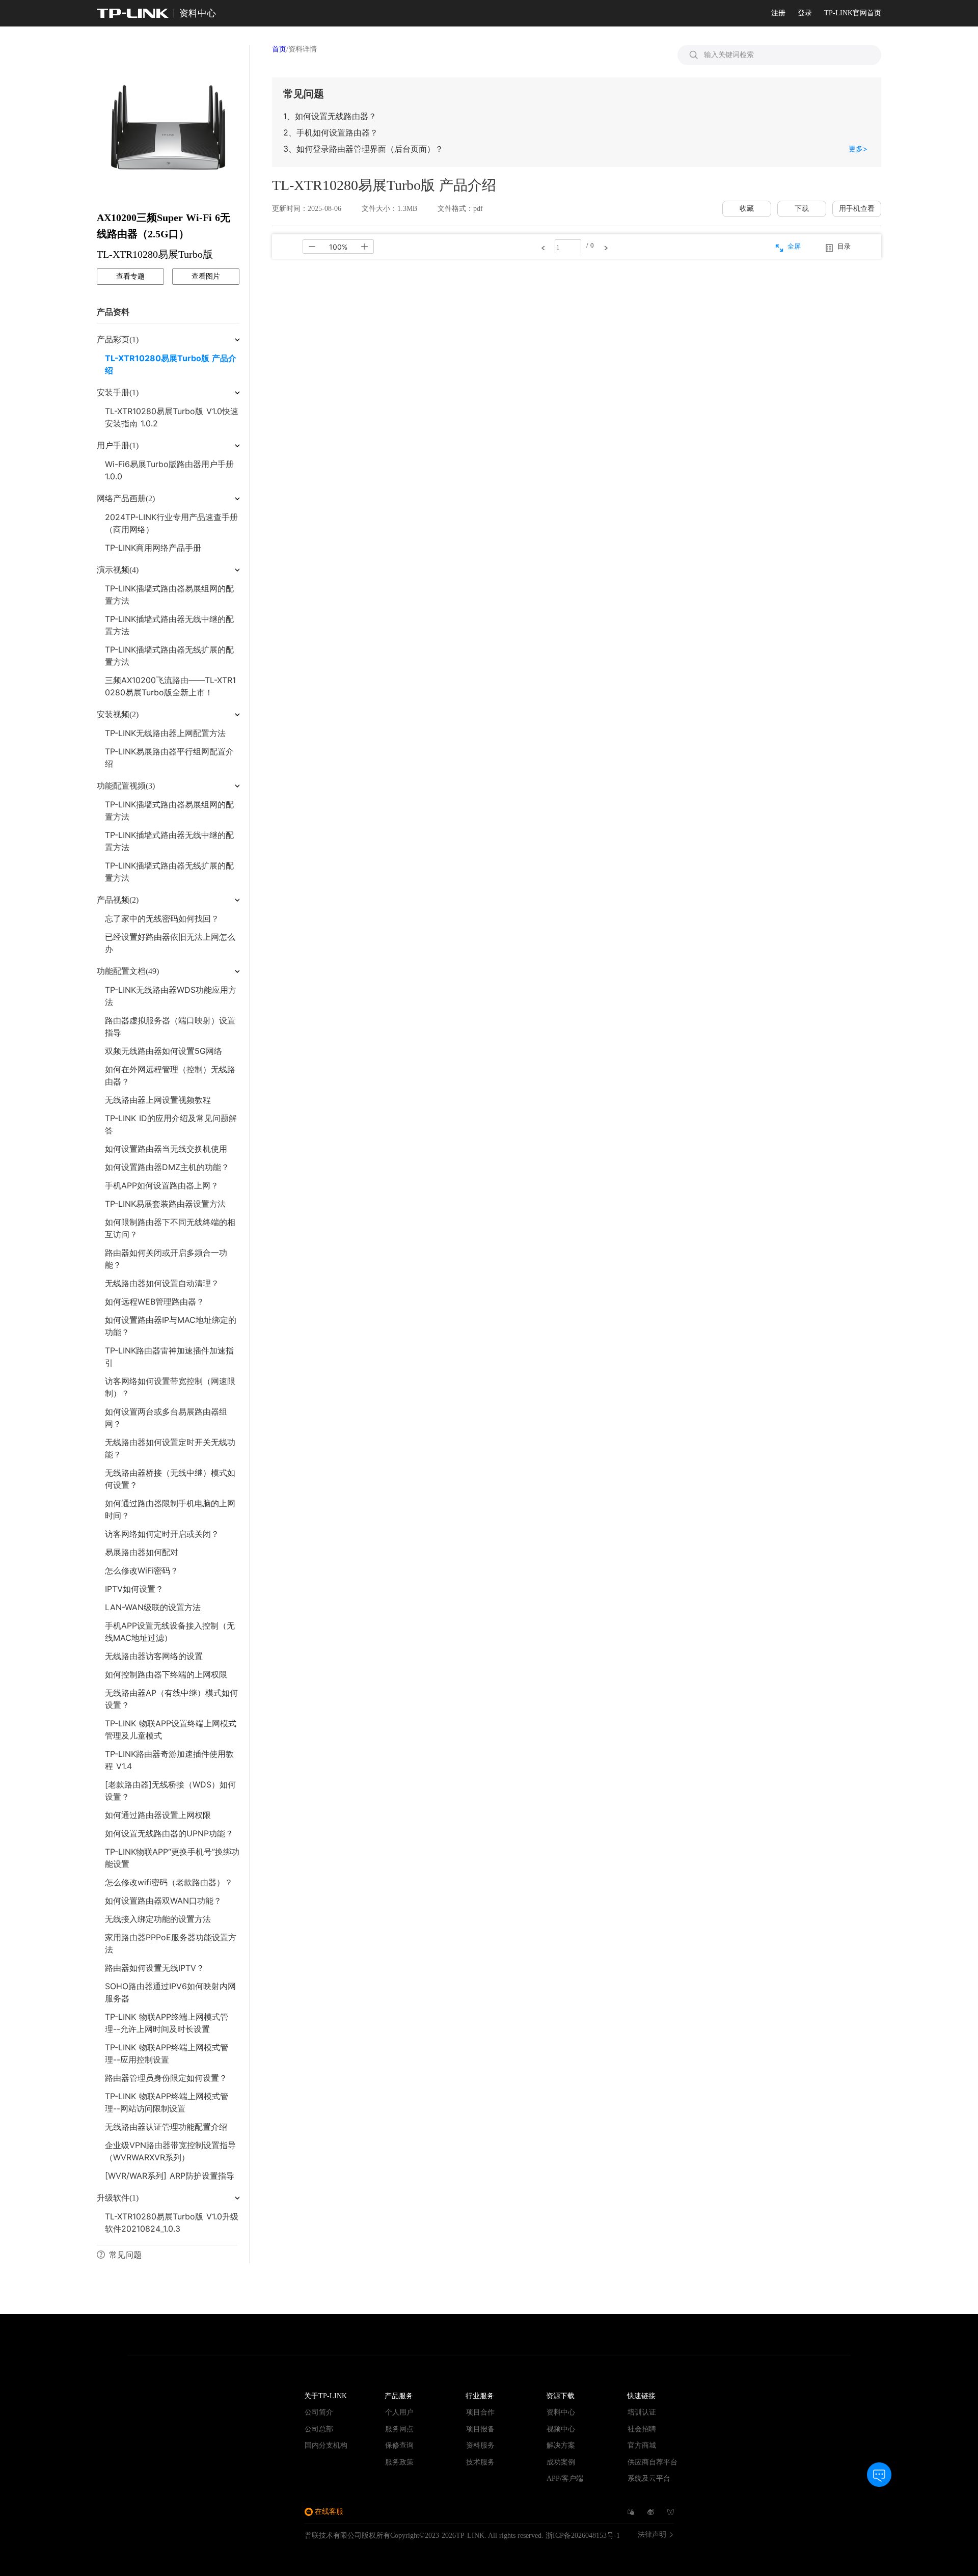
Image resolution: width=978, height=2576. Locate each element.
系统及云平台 (649, 2478)
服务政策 (399, 2462)
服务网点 (399, 2429)
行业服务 (480, 2396)
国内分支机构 (326, 2445)
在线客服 (329, 2512)
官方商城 (642, 2445)
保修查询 (399, 2445)
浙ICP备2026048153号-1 (583, 2536)
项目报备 (480, 2429)
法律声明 (652, 2535)
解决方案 (561, 2445)
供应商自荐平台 (653, 2462)
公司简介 (319, 2412)
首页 (279, 49)
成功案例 (561, 2462)
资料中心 (561, 2412)
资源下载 (560, 2396)
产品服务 (399, 2396)
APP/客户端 (565, 2478)
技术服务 (480, 2462)
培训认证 (642, 2412)
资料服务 (480, 2445)
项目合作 (480, 2412)
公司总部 (319, 2429)
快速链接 (641, 2396)
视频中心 (561, 2429)
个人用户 (399, 2412)
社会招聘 (642, 2429)
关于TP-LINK (325, 2396)
